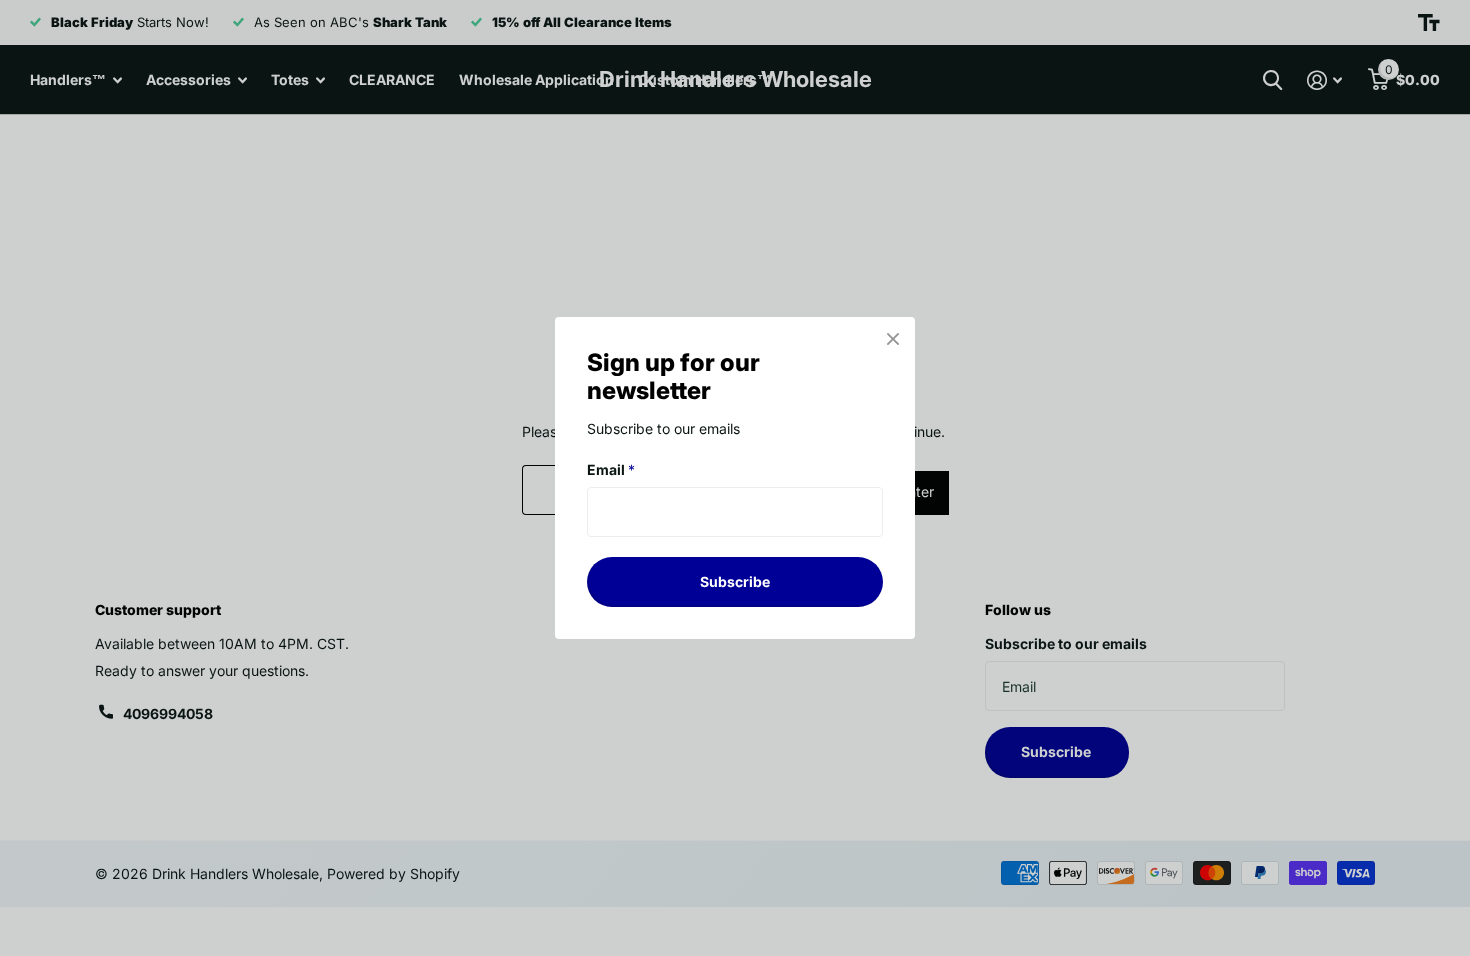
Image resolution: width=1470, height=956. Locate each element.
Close (893, 339)
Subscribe (735, 581)
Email (611, 469)
